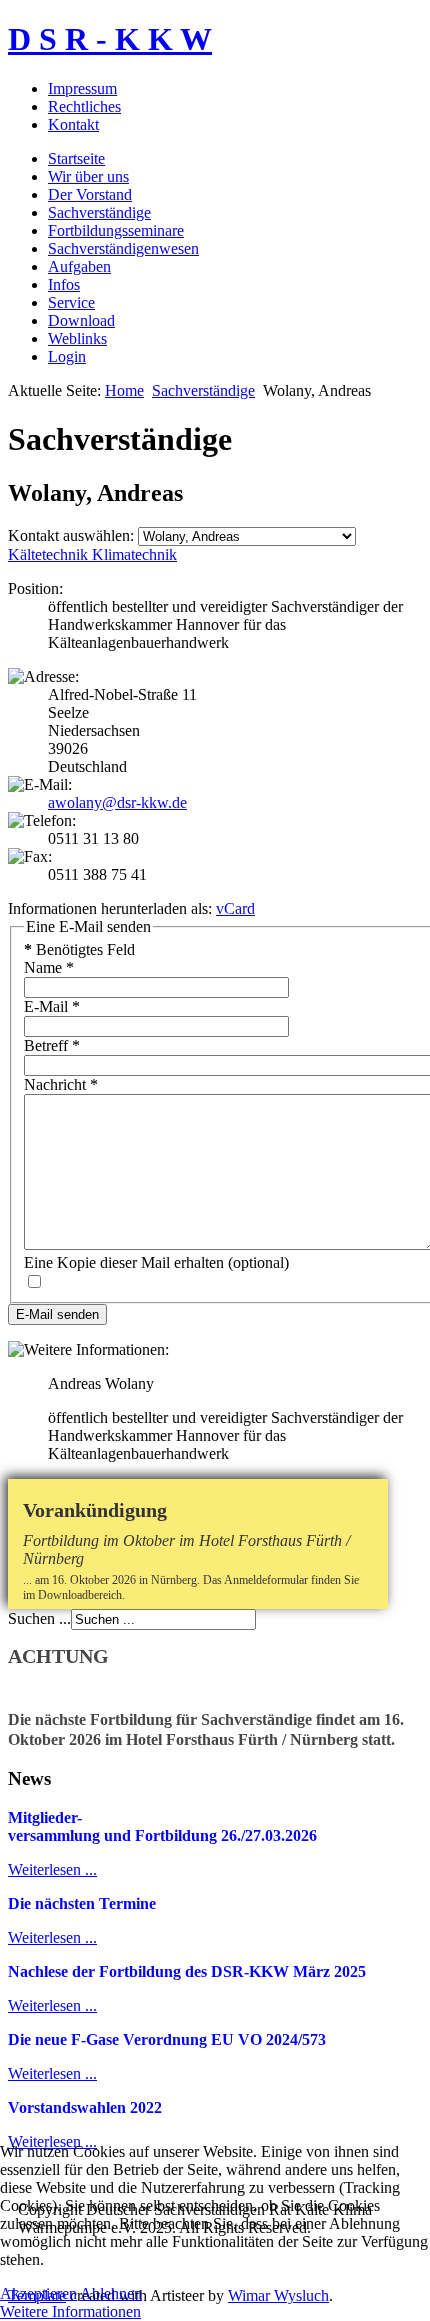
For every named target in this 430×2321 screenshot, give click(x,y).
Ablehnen (111, 2293)
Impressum (82, 88)
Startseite (76, 158)
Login (67, 356)
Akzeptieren (38, 2293)
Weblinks (77, 338)
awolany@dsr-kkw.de (117, 802)
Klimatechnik (134, 554)
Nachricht (61, 1084)
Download (81, 320)
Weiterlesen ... (52, 1869)
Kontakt (73, 124)
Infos (64, 284)
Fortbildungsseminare (116, 230)
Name (49, 967)
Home (124, 390)
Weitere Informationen (70, 2311)
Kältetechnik (50, 554)
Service (71, 302)
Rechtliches (84, 106)
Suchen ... (39, 1618)
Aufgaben (79, 266)
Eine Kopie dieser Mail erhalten (124, 1262)
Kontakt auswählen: (71, 535)
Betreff (52, 1045)
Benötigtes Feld (79, 949)
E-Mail (52, 1006)
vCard (235, 908)
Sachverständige (99, 212)
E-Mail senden (57, 1314)
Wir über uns (88, 176)
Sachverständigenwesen (123, 248)
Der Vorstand (90, 194)
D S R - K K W (110, 39)
